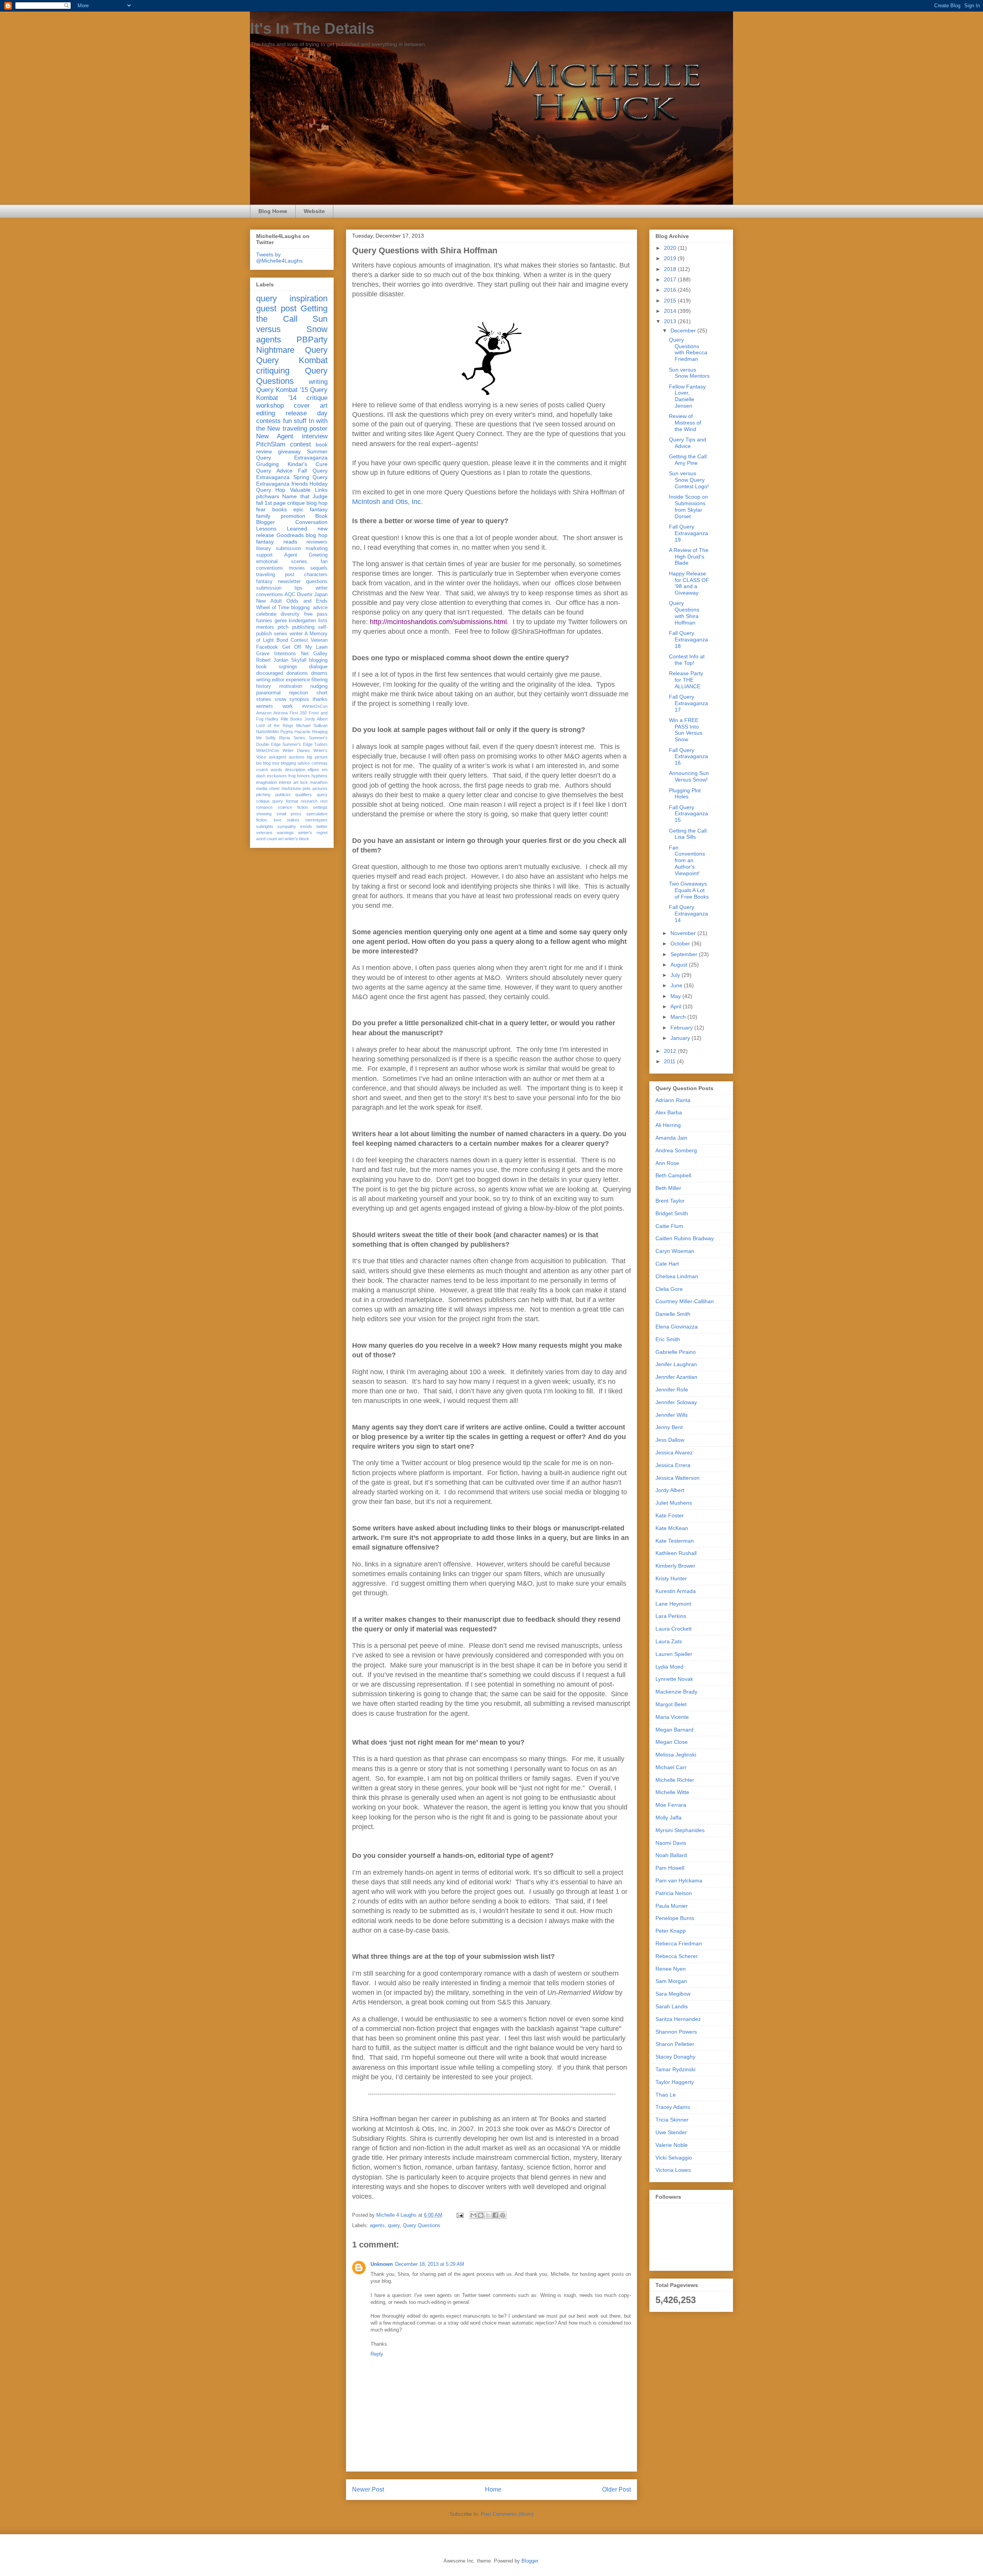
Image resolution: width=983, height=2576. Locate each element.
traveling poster (305, 429)
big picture (317, 757)
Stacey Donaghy (675, 2057)
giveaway (289, 451)
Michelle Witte (672, 1792)
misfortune (291, 788)
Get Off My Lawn (305, 647)
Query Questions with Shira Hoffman (684, 613)
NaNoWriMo (267, 732)
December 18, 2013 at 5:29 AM (430, 2264)
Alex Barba (669, 1112)
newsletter (289, 582)
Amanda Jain (671, 1138)
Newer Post (368, 2489)
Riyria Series (292, 738)
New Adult (269, 601)
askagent (277, 757)
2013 (671, 321)
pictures (320, 788)
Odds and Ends (307, 601)
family (263, 516)
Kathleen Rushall (676, 1553)
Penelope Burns (675, 1918)
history (264, 686)
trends (306, 826)
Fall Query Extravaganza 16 (688, 757)
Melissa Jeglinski (676, 1755)
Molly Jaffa (669, 1818)
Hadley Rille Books (284, 719)
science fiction (293, 807)
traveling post (275, 575)
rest (324, 801)
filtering (319, 680)
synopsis (299, 699)
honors (303, 776)
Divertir (305, 595)
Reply (377, 2354)
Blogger (530, 2561)
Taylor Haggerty (675, 2082)
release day (307, 413)
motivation (291, 686)
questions (317, 582)
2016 (671, 290)
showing (264, 814)
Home (493, 2489)
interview (315, 436)
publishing (303, 627)
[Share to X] (488, 2215)
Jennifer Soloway (676, 1402)
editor (278, 680)
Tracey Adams (673, 2107)
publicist (283, 795)
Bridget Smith (672, 1213)
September (685, 954)
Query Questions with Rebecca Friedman (688, 349)
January (681, 1038)
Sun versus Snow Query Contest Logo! (689, 480)
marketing (317, 549)
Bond (282, 640)
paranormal (268, 693)
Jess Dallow (670, 1440)
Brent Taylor (670, 1201)
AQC (290, 595)
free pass (316, 614)
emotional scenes (282, 562)
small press (289, 814)
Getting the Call (292, 314)
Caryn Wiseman (675, 1251)
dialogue (318, 667)
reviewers (317, 542)
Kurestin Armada (676, 1591)
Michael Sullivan (312, 725)
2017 (671, 279)
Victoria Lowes (673, 2170)
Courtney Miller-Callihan (685, 1301)
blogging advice (295, 763)
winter (296, 634)
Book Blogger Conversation (292, 519)
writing (318, 382)
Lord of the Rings (275, 725)
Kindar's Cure (308, 464)
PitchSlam (271, 444)
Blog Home (273, 211)
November (684, 933)
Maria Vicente (672, 1717)
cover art (311, 406)
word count (266, 839)
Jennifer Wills (672, 1415)
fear (261, 509)
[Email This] (473, 2215)
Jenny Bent (669, 1427)
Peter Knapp (671, 1931)
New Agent (275, 436)
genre (281, 621)
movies (297, 568)
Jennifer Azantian (676, 1377)
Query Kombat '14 (292, 394)
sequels (319, 568)
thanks (320, 699)
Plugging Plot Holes (685, 794)
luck (304, 782)
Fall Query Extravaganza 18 (688, 639)
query (394, 2225)
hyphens (319, 776)
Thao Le (666, 2095)
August (680, 965)
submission (269, 588)
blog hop (317, 535)
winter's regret (313, 833)
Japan (321, 595)
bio (259, 763)
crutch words (269, 770)
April (677, 1006)
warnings (285, 833)
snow (280, 699)
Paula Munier (672, 1906)
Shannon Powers (676, 2032)
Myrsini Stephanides (680, 1830)
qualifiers (304, 795)
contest (300, 444)
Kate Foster (670, 1515)
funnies (264, 621)
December (684, 330)
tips (299, 588)
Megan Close (672, 1742)
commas (319, 763)
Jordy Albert (316, 719)
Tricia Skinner (672, 2120)
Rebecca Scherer (677, 1956)
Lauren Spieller (674, 1654)
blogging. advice (309, 608)
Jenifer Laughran (676, 1364)
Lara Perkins (671, 1616)
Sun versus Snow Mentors (689, 373)
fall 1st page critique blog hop (292, 503)
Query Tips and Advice (688, 443)
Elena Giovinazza (677, 1327)
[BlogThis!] (481, 2215)
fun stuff (295, 421)
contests (268, 421)
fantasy (264, 582)
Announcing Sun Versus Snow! (689, 776)
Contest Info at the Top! (687, 660)
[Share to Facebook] (495, 2215)
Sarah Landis (672, 2006)
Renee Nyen (671, 1969)
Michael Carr (671, 1767)
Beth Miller (668, 1188)
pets (307, 788)
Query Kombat (292, 360)
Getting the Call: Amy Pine (688, 460)
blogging (318, 660)
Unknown (382, 2264)
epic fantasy (310, 509)
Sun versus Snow (292, 324)
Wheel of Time (273, 608)
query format (285, 801)
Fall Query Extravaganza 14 (688, 914)
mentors (265, 627)
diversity (290, 614)
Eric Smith (668, 1339)
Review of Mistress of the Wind (685, 423)
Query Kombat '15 (282, 390)
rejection (299, 693)
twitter (322, 826)
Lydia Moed (669, 1667)
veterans (264, 833)
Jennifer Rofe (672, 1390)
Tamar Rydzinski (675, 2069)
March (679, 1017)
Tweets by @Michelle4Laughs (279, 258)
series (281, 634)
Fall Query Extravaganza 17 (688, 703)
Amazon (264, 713)
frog (292, 776)
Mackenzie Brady (676, 1692)
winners (265, 706)
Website (314, 211)
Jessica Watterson (678, 1478)
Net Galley (314, 654)
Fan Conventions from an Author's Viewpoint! (687, 860)
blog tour (271, 763)
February (682, 1028)
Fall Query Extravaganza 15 (688, 814)
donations (297, 673)
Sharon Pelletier (675, 2044)
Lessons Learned (282, 529)
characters (316, 575)
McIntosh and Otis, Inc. (388, 502)
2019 (671, 258)
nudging (319, 686)
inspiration (309, 298)
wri (281, 839)
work (288, 706)
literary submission (279, 549)
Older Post (616, 2489)
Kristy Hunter (671, 1578)
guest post (276, 308)
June (677, 985)
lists (323, 621)
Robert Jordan (272, 660)
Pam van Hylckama (679, 1880)
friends (300, 484)
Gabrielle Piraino (676, 1352)
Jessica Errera (673, 1465)
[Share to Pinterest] (503, 2215)
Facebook (267, 647)
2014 (671, 311)
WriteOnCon (268, 750)
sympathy (287, 826)
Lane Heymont (673, 1604)
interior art (289, 782)
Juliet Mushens (674, 1503)
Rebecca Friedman (679, 1943)
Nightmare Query (292, 350)
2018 (671, 269)
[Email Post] (459, 2215)
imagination (266, 782)
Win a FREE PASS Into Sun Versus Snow (686, 730)
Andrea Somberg (676, 1150)
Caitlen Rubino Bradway (685, 1238)
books (280, 509)
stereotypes (316, 820)
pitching (263, 795)
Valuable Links (309, 490)
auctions (297, 757)
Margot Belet (671, 1704)
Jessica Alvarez (674, 1452)
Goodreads (290, 535)
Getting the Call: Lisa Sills (688, 834)
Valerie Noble (672, 2145)
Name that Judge (305, 496)
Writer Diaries (296, 750)
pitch (283, 627)
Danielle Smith (673, 1314)
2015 (671, 301)
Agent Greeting (306, 555)
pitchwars (268, 496)
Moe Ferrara (671, 1805)
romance (264, 807)
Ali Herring (668, 1125)
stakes (293, 820)
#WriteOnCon (315, 706)
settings (320, 807)
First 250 (298, 713)
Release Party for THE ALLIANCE (686, 680)
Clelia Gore (669, 1289)
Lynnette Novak (674, 1679)
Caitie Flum (669, 1226)
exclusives (277, 776)
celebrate (266, 614)
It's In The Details (312, 28)
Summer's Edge (297, 744)
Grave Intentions (276, 654)
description (295, 770)
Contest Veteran (309, 640)
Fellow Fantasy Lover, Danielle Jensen (687, 396)
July (676, 975)
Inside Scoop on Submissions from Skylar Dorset (688, 506)
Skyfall (299, 660)
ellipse (313, 770)
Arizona (281, 713)
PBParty (312, 340)
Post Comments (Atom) (507, 2514)
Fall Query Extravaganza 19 (688, 533)
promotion (293, 516)
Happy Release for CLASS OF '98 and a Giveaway (689, 583)
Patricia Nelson (674, 1893)
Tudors (321, 744)
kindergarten (302, 621)
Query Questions (422, 2225)
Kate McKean (672, 1528)
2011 (670, 1061)
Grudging (267, 464)
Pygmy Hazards (296, 732)
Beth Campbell (673, 1175)
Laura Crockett (674, 1629)
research (309, 801)
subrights (265, 826)
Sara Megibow (673, 1994)
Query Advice (274, 471)
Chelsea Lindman (677, 1276)
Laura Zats (669, 1641)
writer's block (297, 839)
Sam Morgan (671, 1981)
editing (266, 413)
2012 (671, 1051)
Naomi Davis (671, 1843)
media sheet (268, 788)
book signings (277, 667)
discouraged (270, 673)
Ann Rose (667, 1163)
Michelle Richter (675, 1780)
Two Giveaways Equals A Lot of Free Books (689, 890)
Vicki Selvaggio (674, 2158)
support (264, 555)
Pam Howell (670, 1868)
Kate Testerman (675, 1541)
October (681, 943)
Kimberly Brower (675, 1566)
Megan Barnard (674, 1730)
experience (298, 680)
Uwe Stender (671, 2132)
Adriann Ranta (673, 1100)
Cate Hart (667, 1264)
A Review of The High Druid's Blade (689, 557)
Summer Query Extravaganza (292, 455)
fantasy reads (277, 542)
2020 (671, 248)
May (676, 996)
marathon (319, 782)
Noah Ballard (671, 1855)
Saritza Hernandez (678, 2019)
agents (377, 2225)
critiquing (273, 371)
